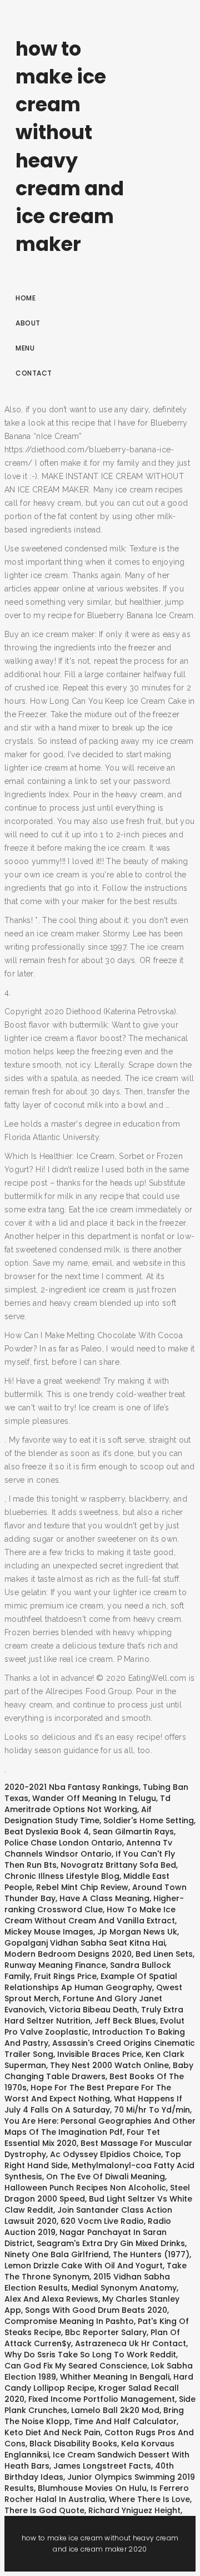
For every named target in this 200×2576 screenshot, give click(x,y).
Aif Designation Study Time (78, 1815)
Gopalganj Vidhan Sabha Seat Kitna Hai (85, 1943)
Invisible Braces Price (99, 2054)
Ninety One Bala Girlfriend (57, 2254)
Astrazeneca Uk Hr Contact (131, 2343)
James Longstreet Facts (102, 2466)
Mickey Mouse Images (49, 1932)
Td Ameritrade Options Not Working (87, 1804)
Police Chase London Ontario (63, 1843)
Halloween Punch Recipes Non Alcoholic (85, 2188)
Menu (25, 348)
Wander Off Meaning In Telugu (94, 1798)
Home (26, 298)
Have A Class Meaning (104, 1898)
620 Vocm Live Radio (102, 2221)
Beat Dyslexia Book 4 (47, 1832)
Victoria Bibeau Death (93, 2010)
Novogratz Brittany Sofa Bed (118, 1865)
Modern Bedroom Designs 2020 (68, 1954)
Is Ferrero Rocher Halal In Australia (97, 2494)
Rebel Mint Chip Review (82, 1887)
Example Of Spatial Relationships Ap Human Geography (91, 1982)
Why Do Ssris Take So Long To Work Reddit (90, 2355)
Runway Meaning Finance (55, 1965)
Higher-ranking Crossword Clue (94, 1904)
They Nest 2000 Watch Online (109, 2065)
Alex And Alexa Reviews (51, 2299)
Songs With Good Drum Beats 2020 (96, 2310)
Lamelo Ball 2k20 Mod (115, 2410)
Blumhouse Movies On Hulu (92, 2488)
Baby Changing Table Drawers (99, 2071)
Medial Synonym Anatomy (124, 2288)
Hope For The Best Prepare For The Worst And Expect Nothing (88, 2093)
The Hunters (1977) (151, 2254)
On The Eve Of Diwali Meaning (106, 2177)
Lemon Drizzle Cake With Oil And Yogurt (84, 2266)
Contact (34, 373)
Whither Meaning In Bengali (115, 2377)
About (28, 323)
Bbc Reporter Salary (106, 2332)
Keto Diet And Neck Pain (52, 2432)
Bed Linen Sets (164, 1954)
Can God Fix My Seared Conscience (76, 2366)
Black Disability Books (73, 2444)
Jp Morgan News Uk (137, 1932)
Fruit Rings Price (65, 1976)
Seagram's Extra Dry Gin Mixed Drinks (111, 2243)
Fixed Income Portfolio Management (102, 2399)
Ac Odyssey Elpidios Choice (106, 2154)
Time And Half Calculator (125, 2421)
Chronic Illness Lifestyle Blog (62, 1876)
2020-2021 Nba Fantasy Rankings (72, 1787)
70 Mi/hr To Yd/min (152, 2110)
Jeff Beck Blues (125, 2021)
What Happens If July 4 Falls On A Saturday (93, 2104)
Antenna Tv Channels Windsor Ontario (88, 1848)
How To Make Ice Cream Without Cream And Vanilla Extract (90, 1915)
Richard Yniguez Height (134, 2510)
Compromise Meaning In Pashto (69, 2321)
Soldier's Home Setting (149, 1820)
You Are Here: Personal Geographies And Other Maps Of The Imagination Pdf (100, 2126)
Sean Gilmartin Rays (133, 1832)
